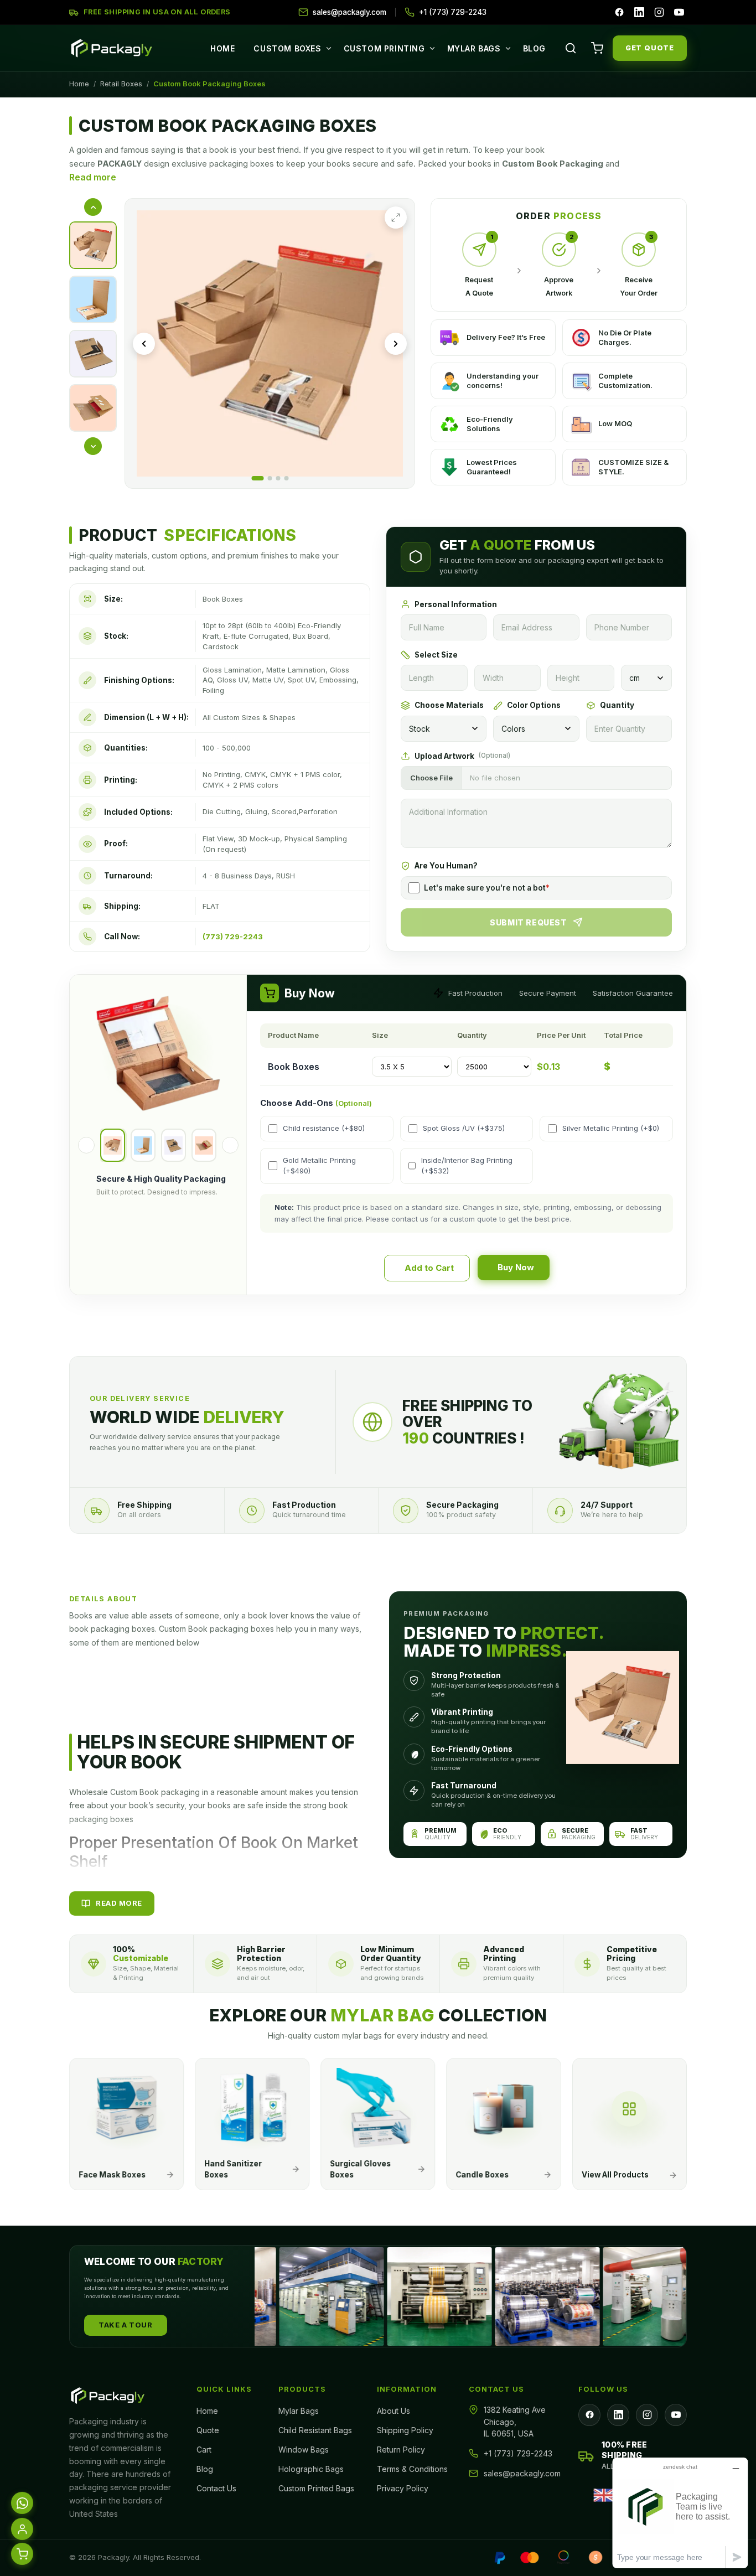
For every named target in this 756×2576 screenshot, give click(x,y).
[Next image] (396, 344)
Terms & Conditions (412, 2469)
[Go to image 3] (278, 478)
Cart (204, 2450)
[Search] (571, 48)
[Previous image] (144, 344)
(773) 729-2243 (233, 937)
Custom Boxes (287, 48)
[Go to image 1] (257, 478)
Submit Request (528, 922)
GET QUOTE (650, 48)
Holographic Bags (311, 2469)
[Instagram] (659, 12)
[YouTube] (679, 12)
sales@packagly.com (522, 2473)
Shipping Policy (405, 2430)
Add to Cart (429, 1268)
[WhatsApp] (22, 2502)
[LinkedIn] (639, 12)
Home (222, 48)
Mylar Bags (474, 48)
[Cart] (597, 48)
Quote (208, 2430)
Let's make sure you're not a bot (487, 888)
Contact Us (216, 2488)
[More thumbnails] (93, 446)
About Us (393, 2411)
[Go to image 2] (270, 478)
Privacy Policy (403, 2488)
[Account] (22, 2528)
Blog (534, 48)
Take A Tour (126, 2325)
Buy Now (516, 1267)
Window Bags (304, 2450)
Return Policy (401, 2450)
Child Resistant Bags (315, 2430)
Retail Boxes (121, 84)
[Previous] (86, 1145)
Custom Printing (384, 48)
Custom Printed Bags (316, 2488)
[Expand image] (396, 218)
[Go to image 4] (286, 478)
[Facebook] (619, 12)
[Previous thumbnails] (93, 207)
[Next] (230, 1145)
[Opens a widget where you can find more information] (680, 2513)
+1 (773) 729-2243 (518, 2453)
